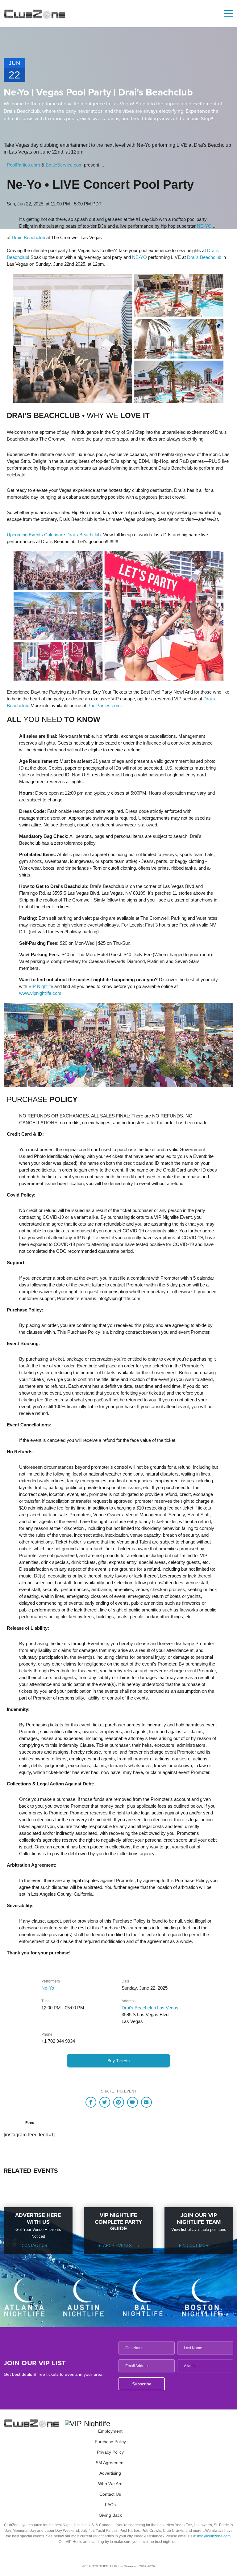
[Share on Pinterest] (119, 2102)
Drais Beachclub (28, 237)
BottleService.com (64, 165)
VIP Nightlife (41, 986)
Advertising (110, 2473)
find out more (195, 2246)
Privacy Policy (110, 2452)
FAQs (110, 2505)
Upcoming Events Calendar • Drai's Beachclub (54, 535)
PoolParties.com (23, 165)
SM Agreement (110, 2463)
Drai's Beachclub (204, 257)
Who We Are (110, 2484)
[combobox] (205, 2366)
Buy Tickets (118, 2061)
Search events (115, 2246)
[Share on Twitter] (105, 2102)
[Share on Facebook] (91, 2102)
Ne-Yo (48, 1988)
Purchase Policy (110, 2442)
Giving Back (110, 2515)
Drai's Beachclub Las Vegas (150, 2008)
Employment (110, 2431)
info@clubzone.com (214, 2536)
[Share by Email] (146, 2102)
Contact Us (34, 2246)
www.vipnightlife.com (40, 993)
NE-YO (204, 226)
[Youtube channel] (133, 2102)
